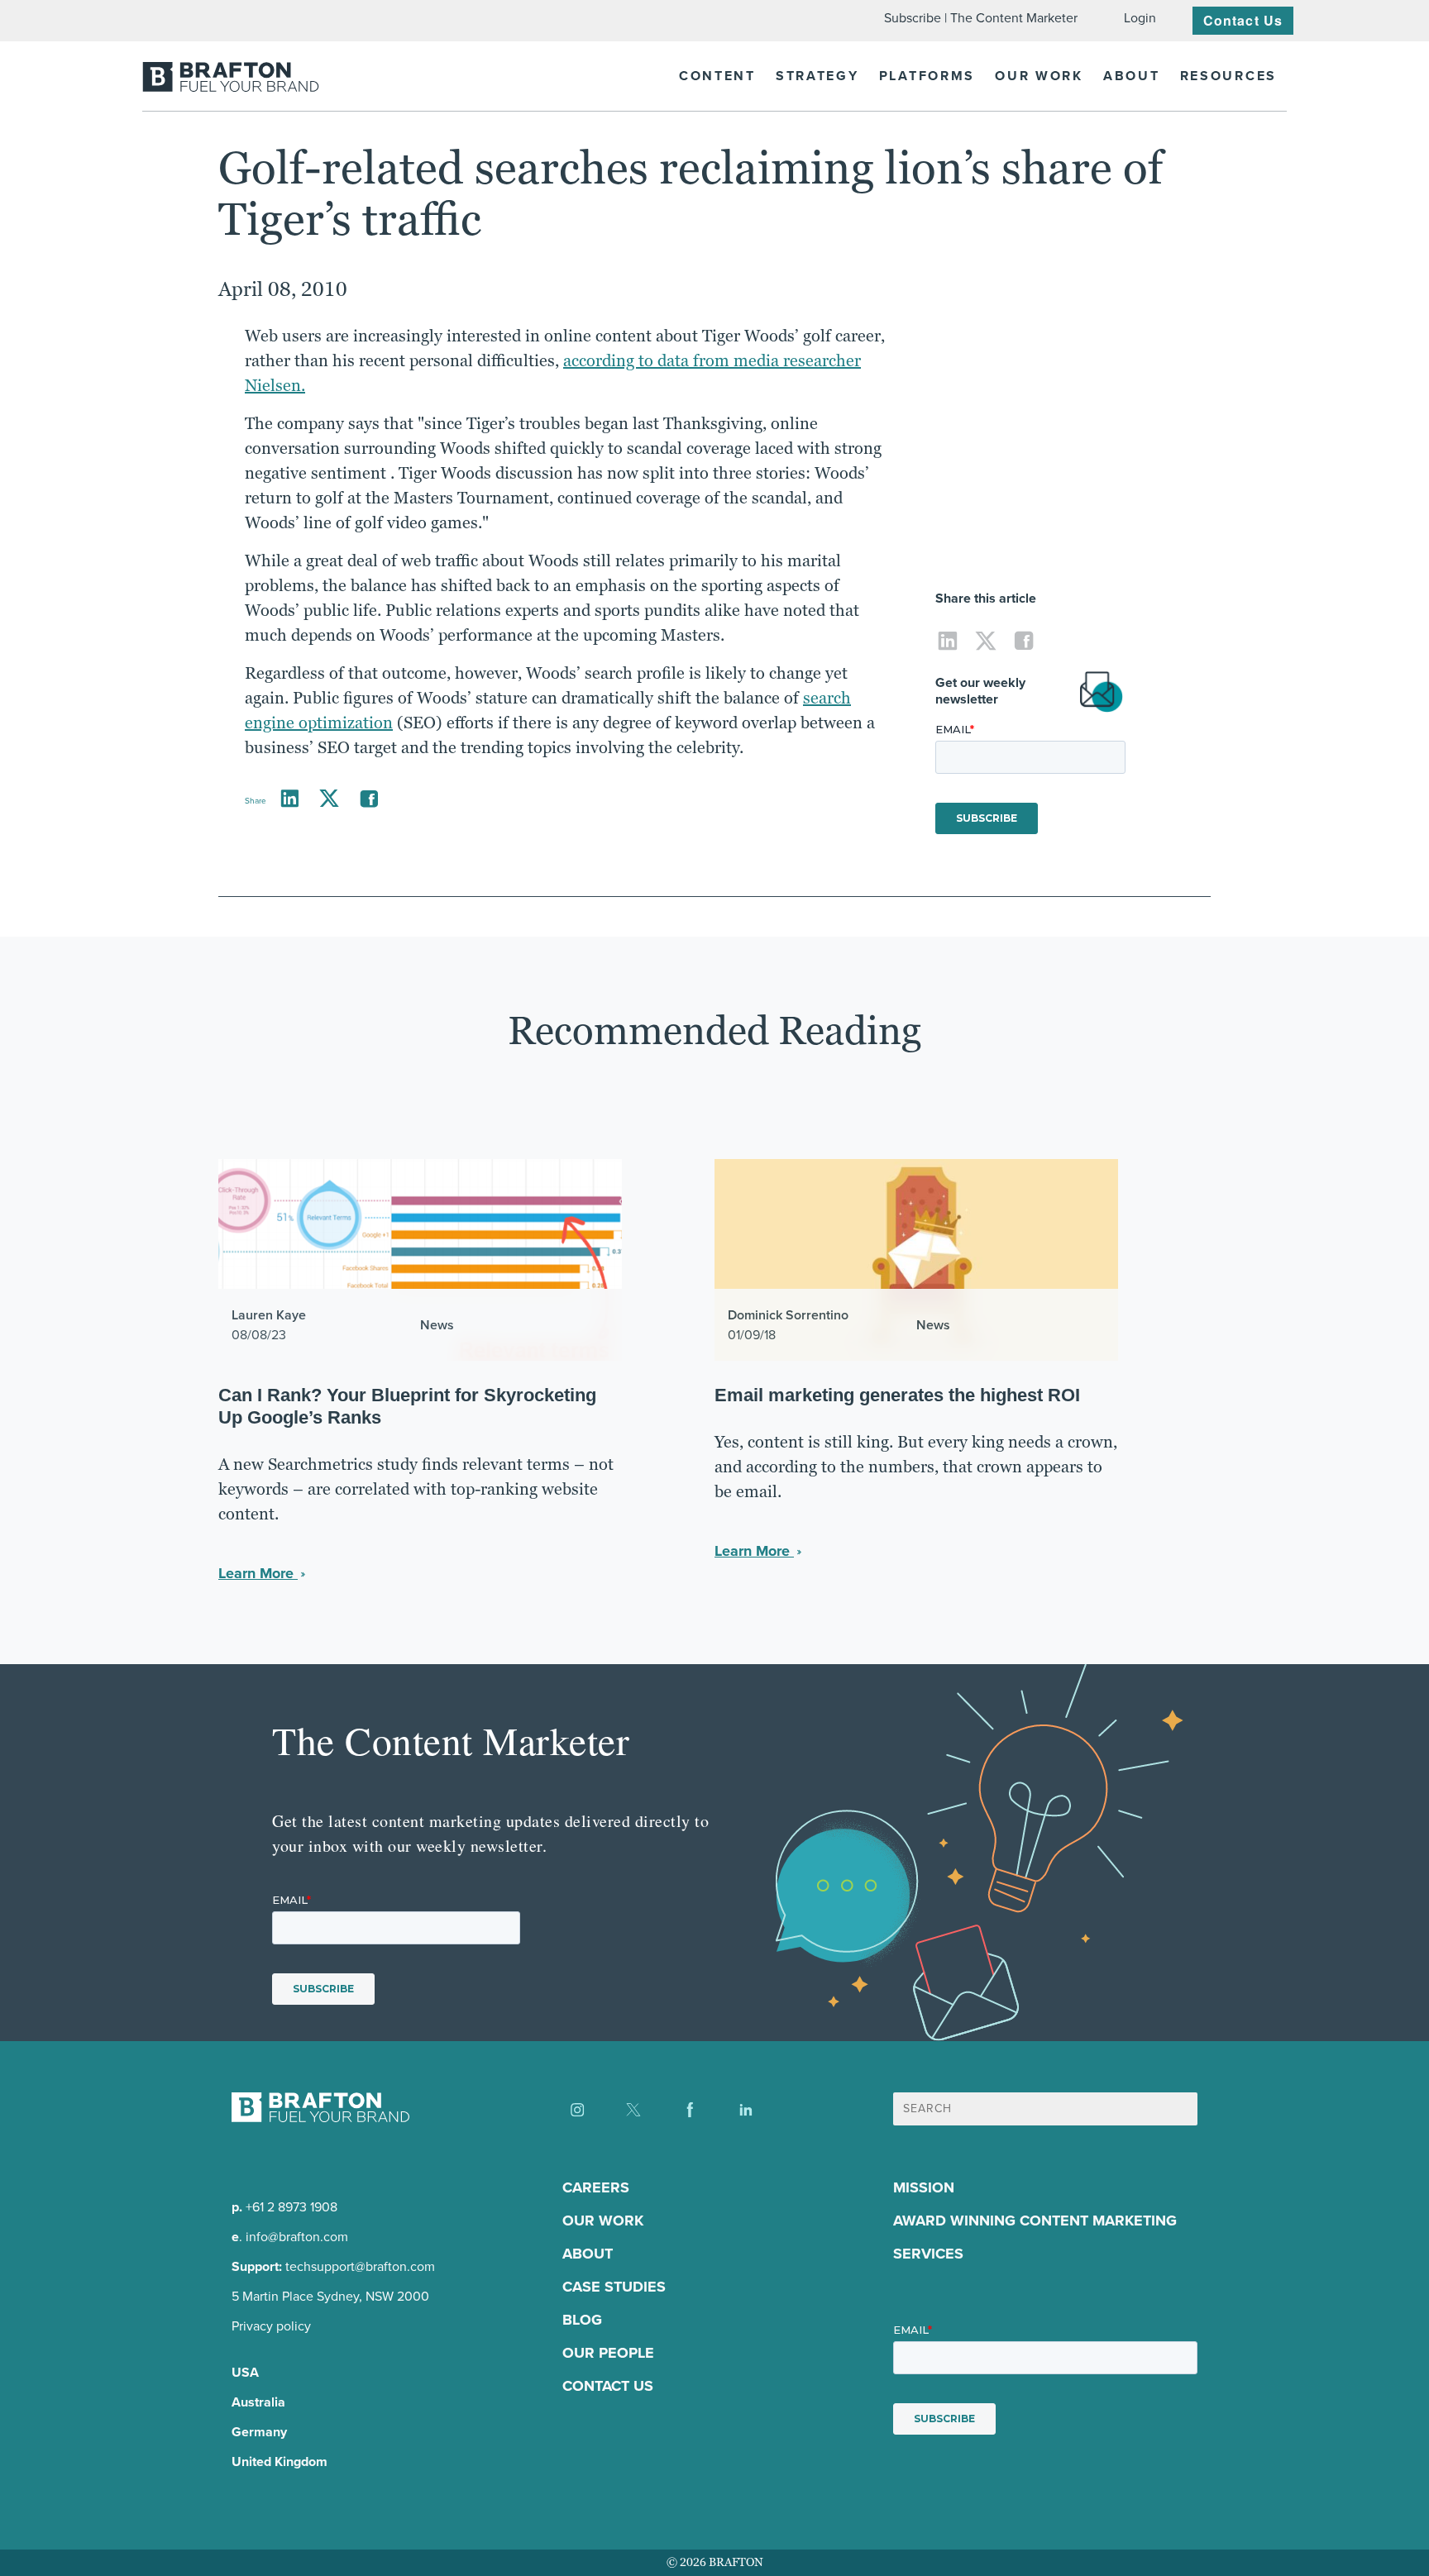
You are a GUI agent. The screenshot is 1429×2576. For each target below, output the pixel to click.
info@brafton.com (297, 2237)
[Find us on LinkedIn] (746, 2110)
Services (928, 2254)
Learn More (258, 1573)
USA (245, 2372)
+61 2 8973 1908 (292, 2207)
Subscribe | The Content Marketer (981, 18)
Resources (1228, 76)
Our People (608, 2353)
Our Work (1039, 76)
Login (1140, 18)
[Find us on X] (633, 2110)
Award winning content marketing (1035, 2221)
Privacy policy (271, 2326)
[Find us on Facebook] (690, 2110)
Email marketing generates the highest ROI (897, 1395)
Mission (924, 2187)
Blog (582, 2320)
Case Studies (614, 2287)
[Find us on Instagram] (577, 2110)
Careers (596, 2187)
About (1132, 76)
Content (717, 76)
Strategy (817, 76)
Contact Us (1243, 20)
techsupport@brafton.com (360, 2266)
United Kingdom (280, 2462)
